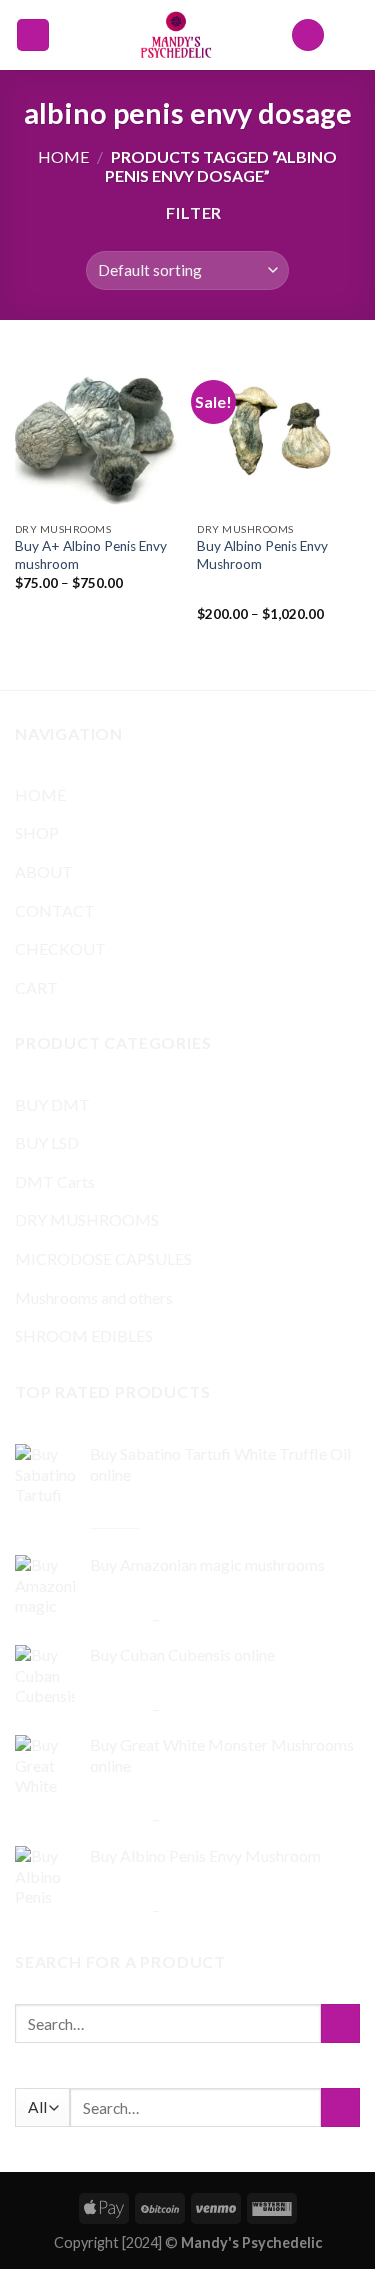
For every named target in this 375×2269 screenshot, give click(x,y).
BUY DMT (52, 1104)
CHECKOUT (60, 948)
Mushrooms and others (94, 1297)
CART (36, 987)
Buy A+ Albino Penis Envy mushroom (91, 555)
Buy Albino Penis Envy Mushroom (262, 555)
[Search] (308, 35)
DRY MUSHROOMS (87, 1219)
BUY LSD (47, 1142)
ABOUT (44, 871)
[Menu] (33, 35)
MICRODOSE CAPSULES (103, 1258)
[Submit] (340, 2023)
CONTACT (55, 910)
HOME (40, 794)
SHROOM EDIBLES (84, 1335)
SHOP (37, 832)
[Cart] (350, 35)
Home (63, 156)
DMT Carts (55, 1181)
